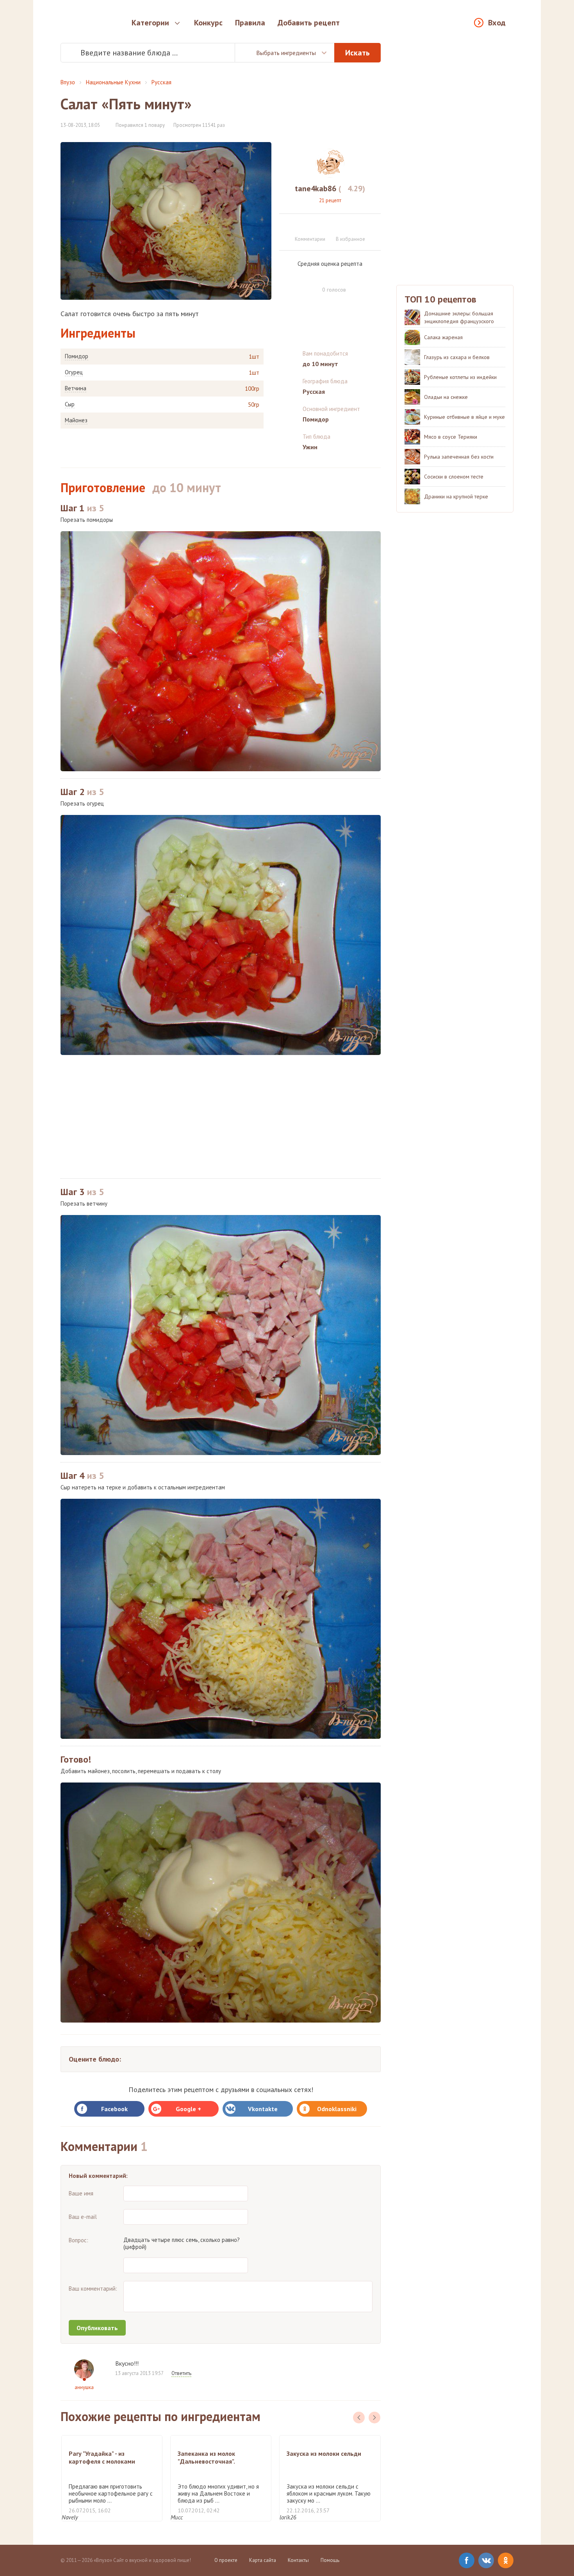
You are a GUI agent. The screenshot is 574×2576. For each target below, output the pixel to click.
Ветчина (76, 388)
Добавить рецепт (309, 23)
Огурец (74, 372)
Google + (188, 2109)
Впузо (68, 82)
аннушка (84, 2387)
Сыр (70, 404)
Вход (497, 23)
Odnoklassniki (337, 2109)
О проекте (226, 2560)
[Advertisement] (221, 1117)
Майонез (76, 420)
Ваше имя (81, 2193)
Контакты (298, 2560)
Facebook (114, 2109)
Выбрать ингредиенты (286, 53)
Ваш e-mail (83, 2217)
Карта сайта (263, 2560)
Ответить (181, 2373)
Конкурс (208, 23)
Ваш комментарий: (93, 2289)
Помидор (77, 356)
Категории (150, 23)
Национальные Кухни (113, 82)
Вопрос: (78, 2240)
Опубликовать (97, 2328)
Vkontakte (263, 2109)
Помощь (330, 2560)
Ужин (310, 447)
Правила (250, 23)
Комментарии (310, 239)
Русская (161, 82)
